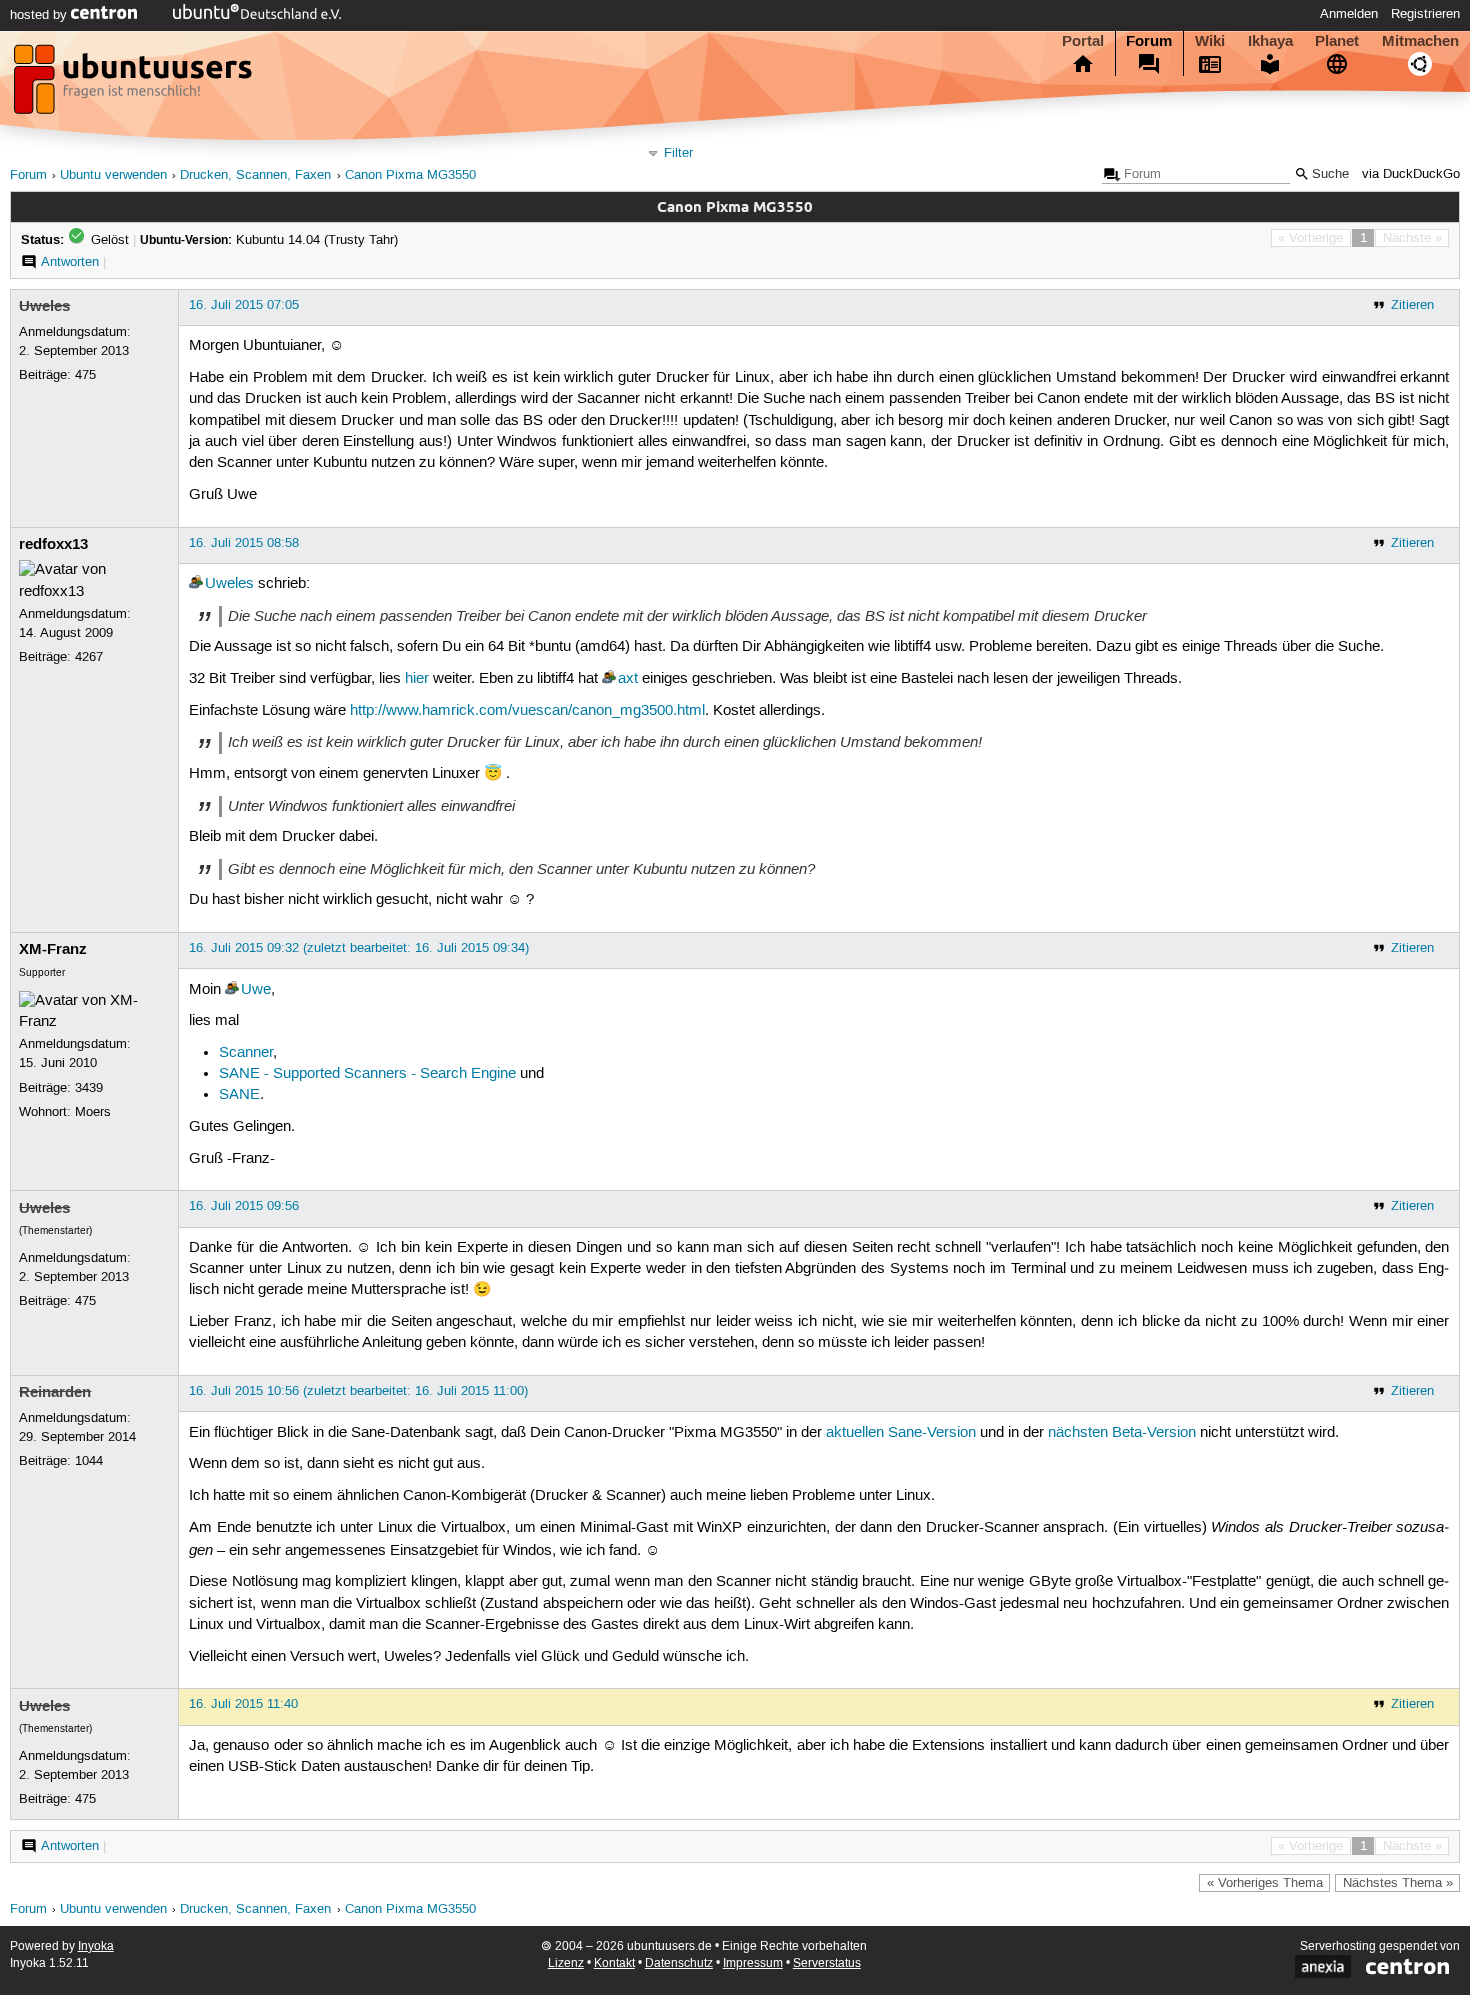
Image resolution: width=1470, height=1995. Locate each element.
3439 (89, 1088)
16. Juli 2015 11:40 (243, 1704)
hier (417, 679)
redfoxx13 (53, 544)
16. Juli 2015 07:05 (244, 305)
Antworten (70, 262)
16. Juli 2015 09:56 (244, 1206)
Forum (1149, 41)
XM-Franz (53, 949)
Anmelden (1349, 14)
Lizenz (566, 1963)
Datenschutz (679, 1963)
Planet (1337, 41)
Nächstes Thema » (1398, 1883)
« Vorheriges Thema (1265, 1883)
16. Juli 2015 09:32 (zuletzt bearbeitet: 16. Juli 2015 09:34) (359, 948)
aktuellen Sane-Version (901, 1433)
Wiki (1210, 41)
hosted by (40, 15)
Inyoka (96, 1946)
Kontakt (614, 1963)
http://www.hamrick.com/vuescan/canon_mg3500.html (527, 711)
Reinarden (55, 1392)
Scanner (246, 1053)
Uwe (256, 990)
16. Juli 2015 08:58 (244, 543)
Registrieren (1425, 14)
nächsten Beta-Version (1122, 1433)
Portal (1083, 41)
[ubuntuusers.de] (135, 85)
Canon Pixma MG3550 (410, 175)
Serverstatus (827, 1963)
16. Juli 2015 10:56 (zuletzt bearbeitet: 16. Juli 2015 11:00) (358, 1391)
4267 (89, 657)
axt (628, 679)
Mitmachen (1420, 41)
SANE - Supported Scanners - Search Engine (367, 1074)
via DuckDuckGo (1411, 174)
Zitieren (1412, 305)
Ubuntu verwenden (113, 175)
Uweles (44, 306)
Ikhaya (1270, 41)
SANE (239, 1095)
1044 (89, 1461)
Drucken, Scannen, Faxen (255, 175)
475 (85, 375)
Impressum (753, 1963)
